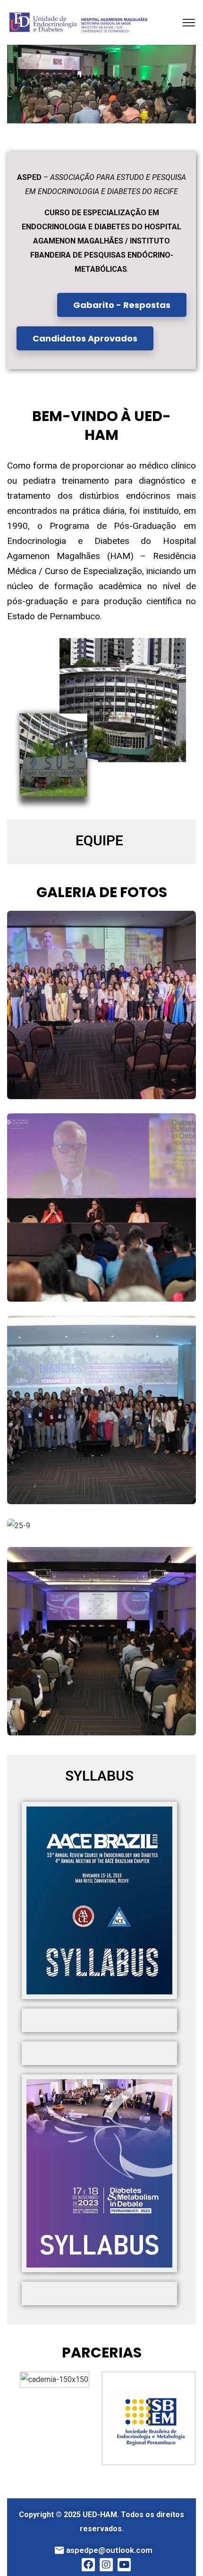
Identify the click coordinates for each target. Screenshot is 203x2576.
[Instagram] (106, 2565)
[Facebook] (88, 2565)
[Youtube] (124, 2565)
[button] (16, 84)
